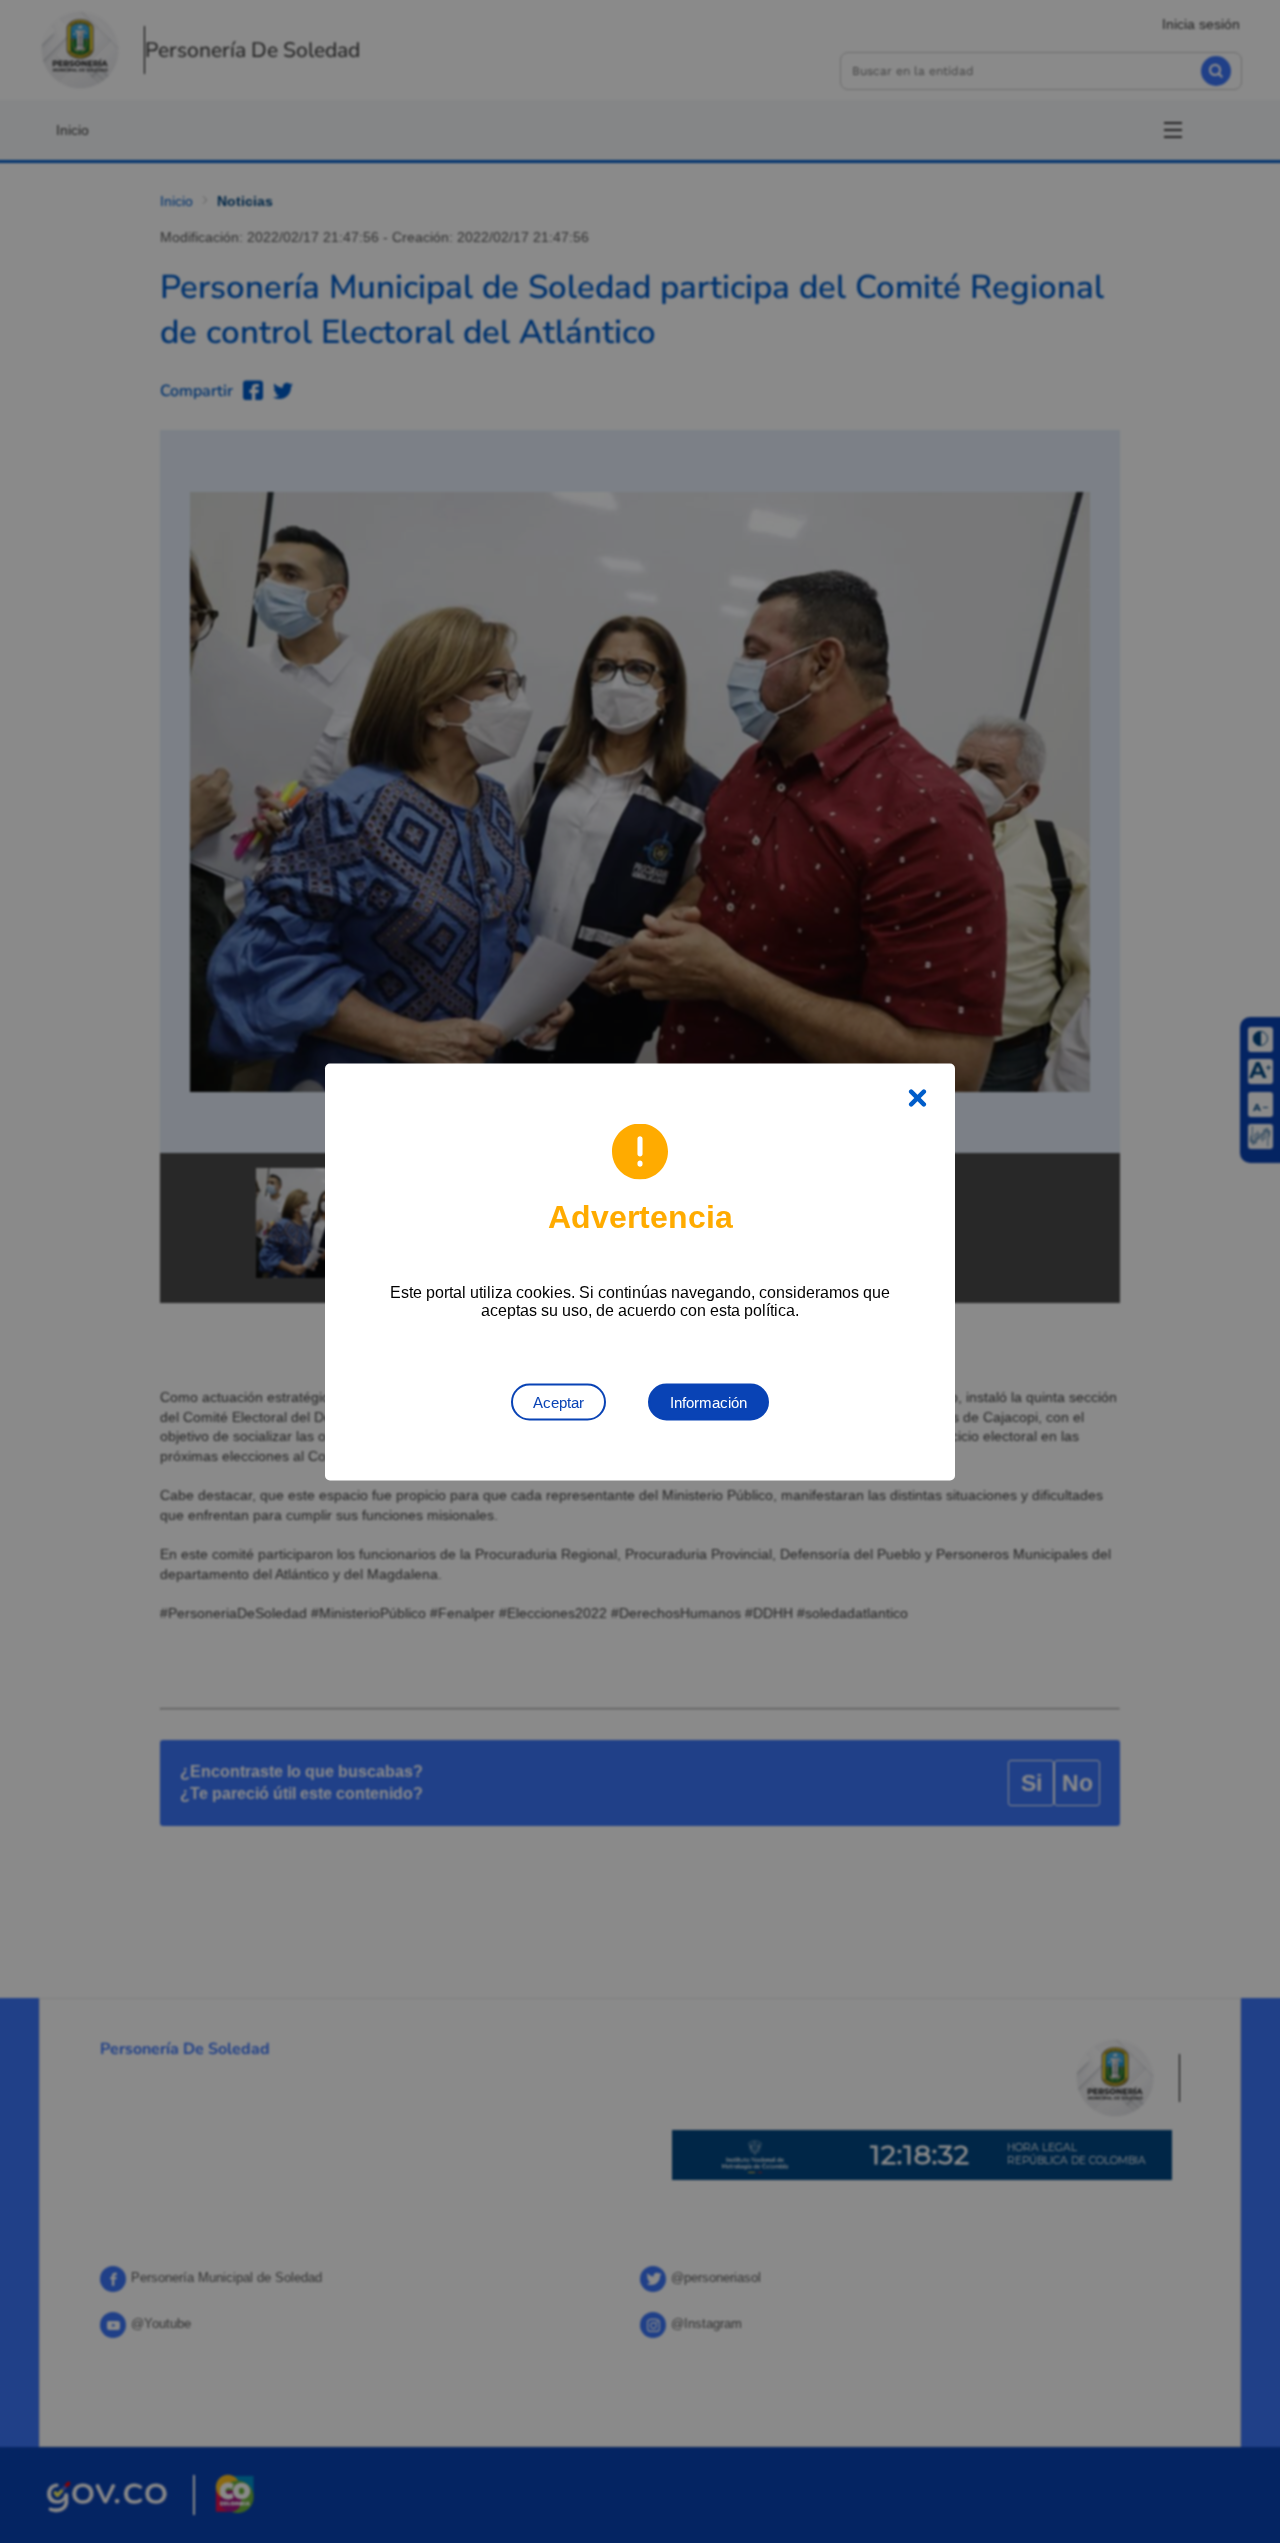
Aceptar (558, 1401)
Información (708, 1401)
